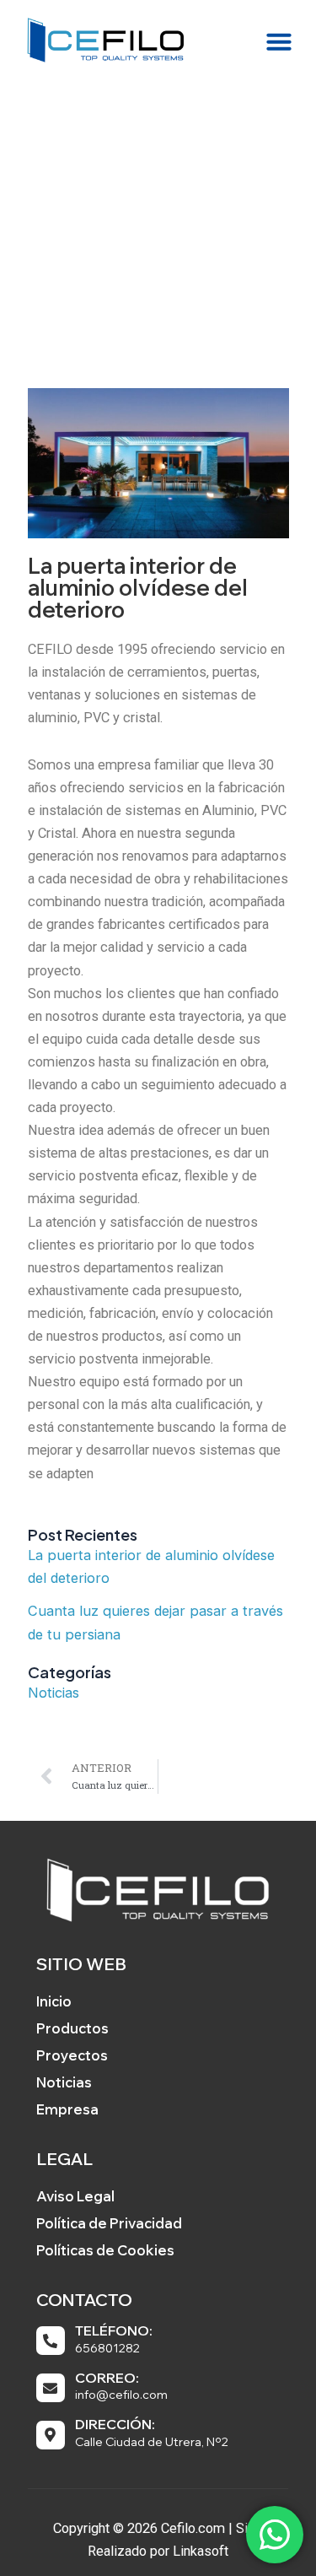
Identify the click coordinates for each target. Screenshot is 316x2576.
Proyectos (72, 2055)
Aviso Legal (75, 2196)
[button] (279, 41)
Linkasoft (201, 2551)
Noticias (54, 1693)
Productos (72, 2028)
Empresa (67, 2109)
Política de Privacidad (109, 2223)
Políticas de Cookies (105, 2250)
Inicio (54, 2001)
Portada (89, 279)
